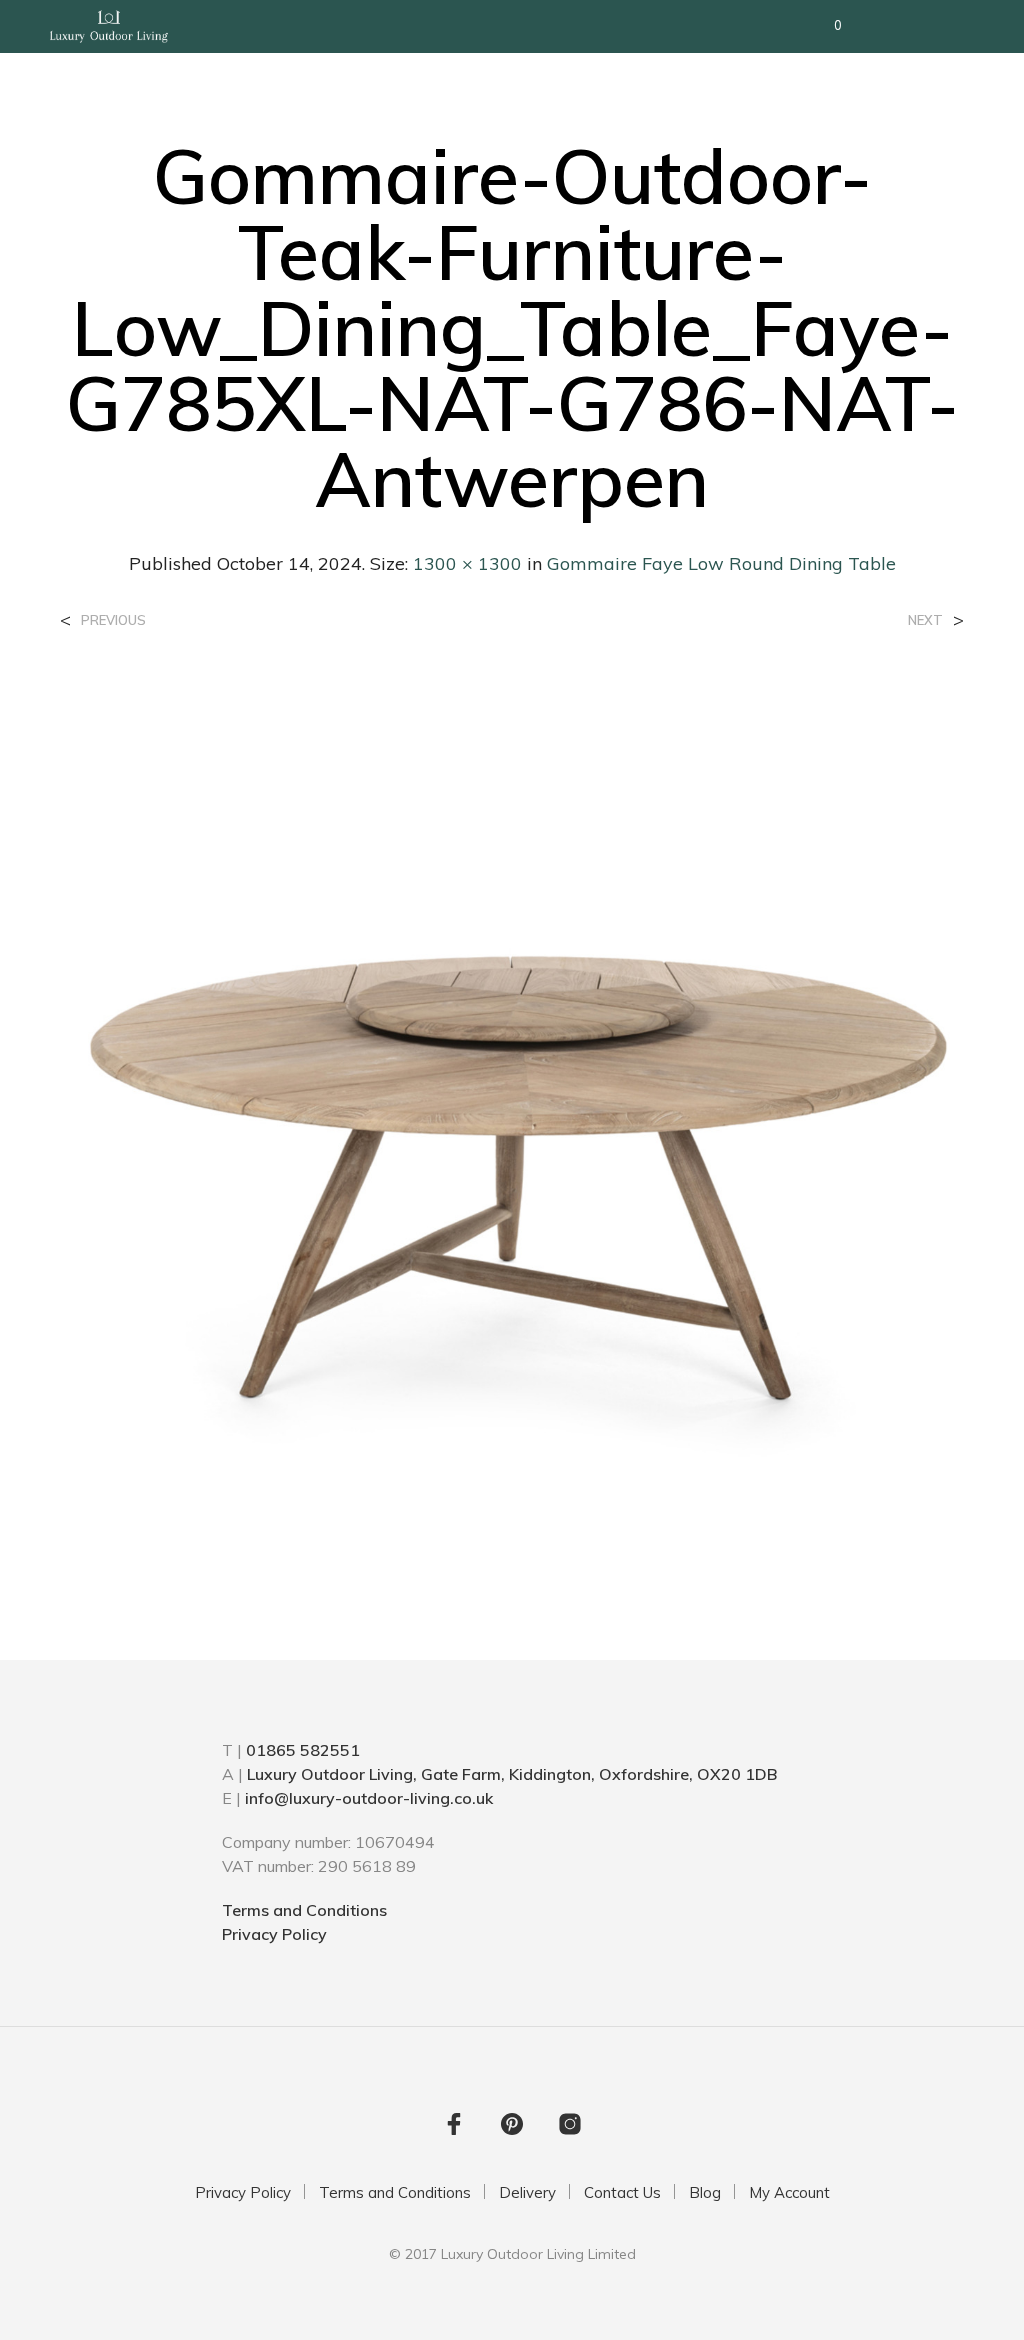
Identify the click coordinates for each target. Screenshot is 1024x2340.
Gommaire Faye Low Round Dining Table (721, 563)
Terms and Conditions (304, 1910)
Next (925, 620)
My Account (789, 2192)
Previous (113, 620)
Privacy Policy (274, 1934)
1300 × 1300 (467, 563)
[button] (824, 26)
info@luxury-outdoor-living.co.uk (369, 1798)
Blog (705, 2192)
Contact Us (622, 2192)
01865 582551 (303, 1750)
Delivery (527, 2192)
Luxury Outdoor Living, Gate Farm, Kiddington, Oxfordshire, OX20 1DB (512, 1774)
